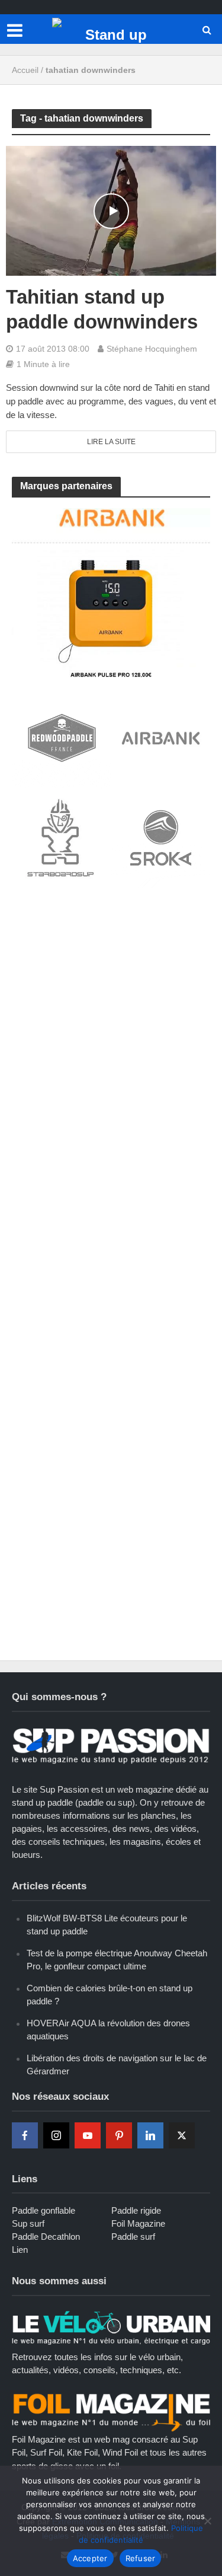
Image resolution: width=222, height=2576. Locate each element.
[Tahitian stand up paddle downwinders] (111, 210)
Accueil (25, 70)
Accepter (90, 2558)
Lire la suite (111, 442)
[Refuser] (207, 2521)
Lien (20, 2250)
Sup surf (28, 2223)
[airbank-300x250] (111, 592)
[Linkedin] (150, 2135)
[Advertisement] (111, 1017)
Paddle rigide (136, 2210)
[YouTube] (88, 2135)
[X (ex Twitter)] (182, 2135)
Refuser (141, 2558)
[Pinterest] (119, 2135)
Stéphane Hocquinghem (152, 349)
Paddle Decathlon (46, 2237)
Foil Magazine (138, 2223)
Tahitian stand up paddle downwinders (102, 309)
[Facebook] (25, 2135)
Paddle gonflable (44, 2210)
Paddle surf (133, 2237)
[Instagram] (56, 2135)
